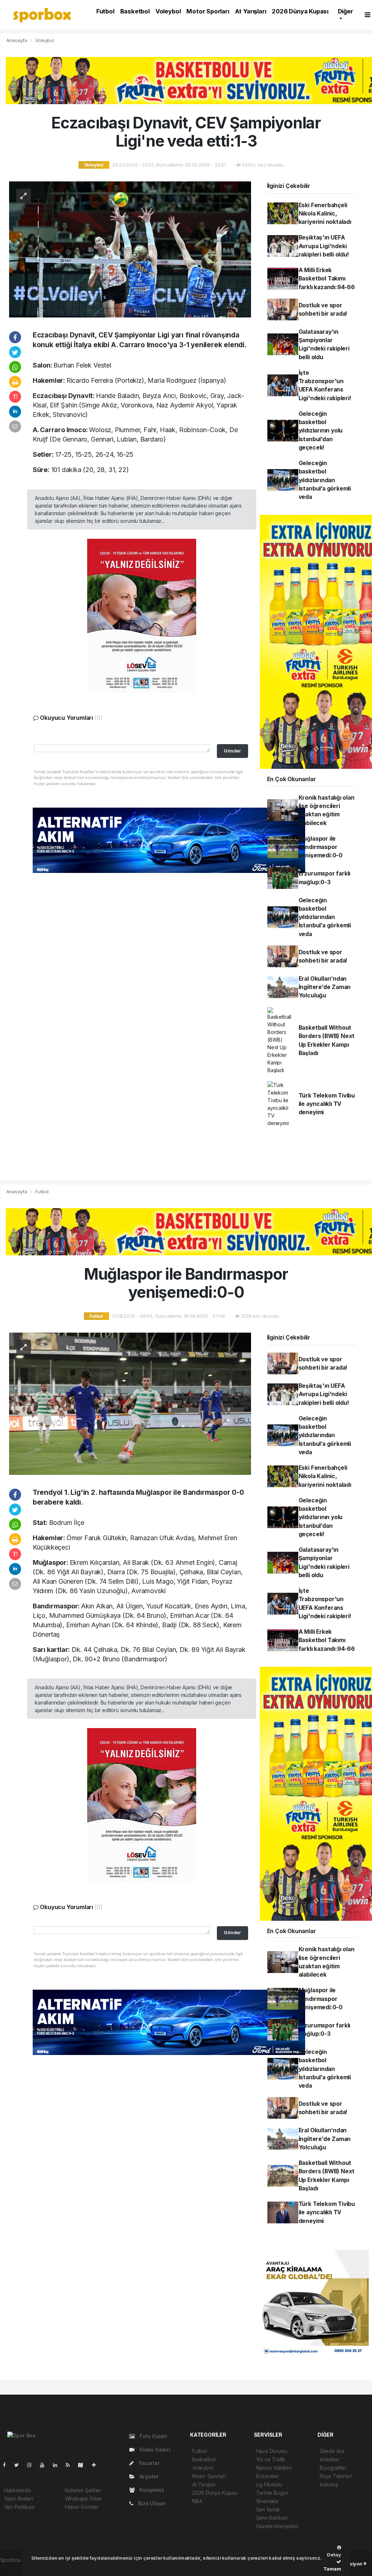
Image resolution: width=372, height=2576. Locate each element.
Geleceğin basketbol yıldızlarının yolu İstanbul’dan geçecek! (321, 431)
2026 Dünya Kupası (300, 11)
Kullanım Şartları (83, 2490)
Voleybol (168, 11)
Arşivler (148, 2476)
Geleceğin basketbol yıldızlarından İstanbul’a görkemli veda (325, 480)
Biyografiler (333, 2468)
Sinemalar (267, 2501)
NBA (197, 2501)
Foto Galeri (153, 2436)
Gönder (232, 751)
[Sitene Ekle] (97, 2465)
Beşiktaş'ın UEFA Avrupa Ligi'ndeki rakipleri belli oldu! (324, 246)
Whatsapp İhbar (84, 2499)
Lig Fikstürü (269, 2484)
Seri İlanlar (268, 2509)
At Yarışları (251, 11)
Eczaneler (268, 2476)
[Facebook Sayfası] (7, 2465)
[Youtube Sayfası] (45, 2465)
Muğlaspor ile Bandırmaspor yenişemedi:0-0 (321, 847)
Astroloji (329, 2484)
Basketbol (135, 11)
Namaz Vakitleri (274, 2468)
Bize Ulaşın (151, 2503)
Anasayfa (17, 40)
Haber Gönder (82, 2507)
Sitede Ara (332, 2451)
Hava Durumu (272, 2451)
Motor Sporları (208, 11)
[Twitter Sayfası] (19, 2465)
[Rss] (71, 2465)
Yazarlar (148, 2463)
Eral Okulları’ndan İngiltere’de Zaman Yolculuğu (325, 987)
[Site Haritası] (84, 2465)
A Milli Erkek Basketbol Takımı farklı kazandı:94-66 (327, 279)
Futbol (105, 11)
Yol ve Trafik (271, 2459)
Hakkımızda (17, 2490)
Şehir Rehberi (272, 2518)
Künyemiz (151, 2490)
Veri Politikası (19, 2507)
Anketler (329, 2459)
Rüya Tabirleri (336, 2476)
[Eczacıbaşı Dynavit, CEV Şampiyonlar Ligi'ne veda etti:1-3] (130, 249)
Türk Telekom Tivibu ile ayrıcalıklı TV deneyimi (327, 1104)
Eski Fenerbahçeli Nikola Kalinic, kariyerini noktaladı (325, 214)
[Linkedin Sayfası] (58, 2465)
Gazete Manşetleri (277, 2526)
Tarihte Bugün (272, 2493)
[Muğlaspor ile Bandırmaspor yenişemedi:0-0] (130, 1403)
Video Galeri (154, 2450)
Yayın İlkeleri (19, 2499)
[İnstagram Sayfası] (32, 2465)
